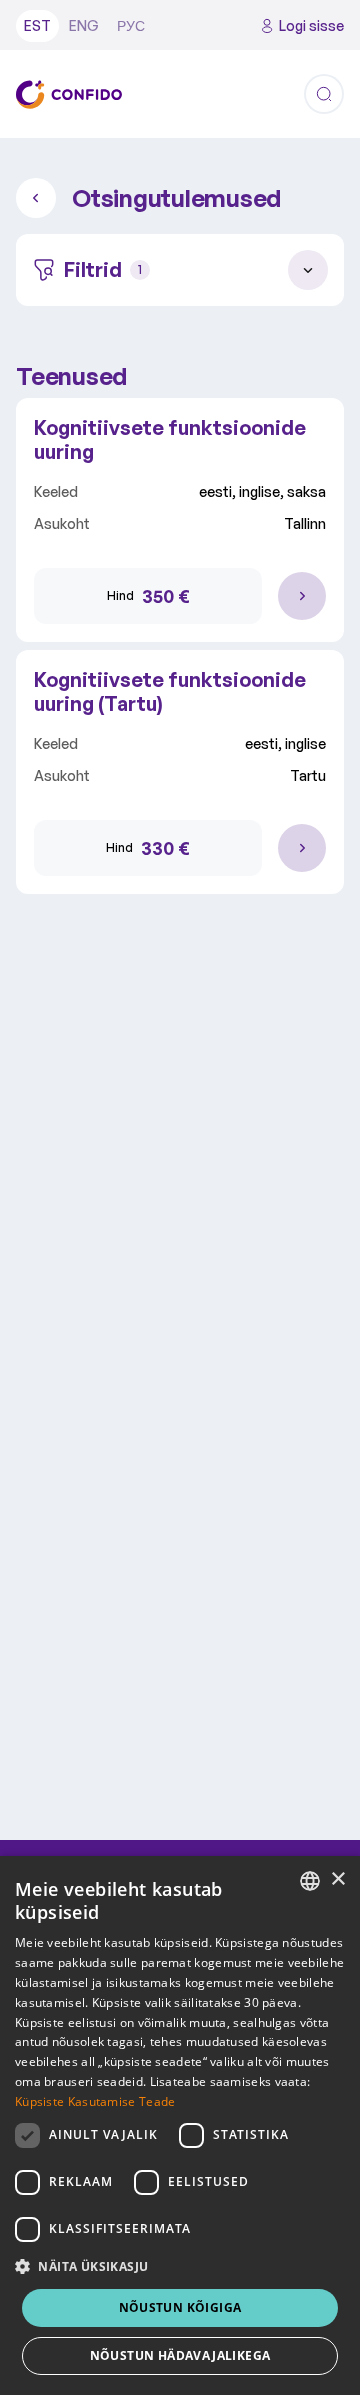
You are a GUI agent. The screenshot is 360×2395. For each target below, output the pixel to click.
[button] (180, 2267)
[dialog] (180, 2125)
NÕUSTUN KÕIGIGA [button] (180, 2307)
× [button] (337, 1879)
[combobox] (310, 1881)
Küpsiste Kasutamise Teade (95, 2101)
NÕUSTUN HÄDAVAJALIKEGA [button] (180, 2355)
